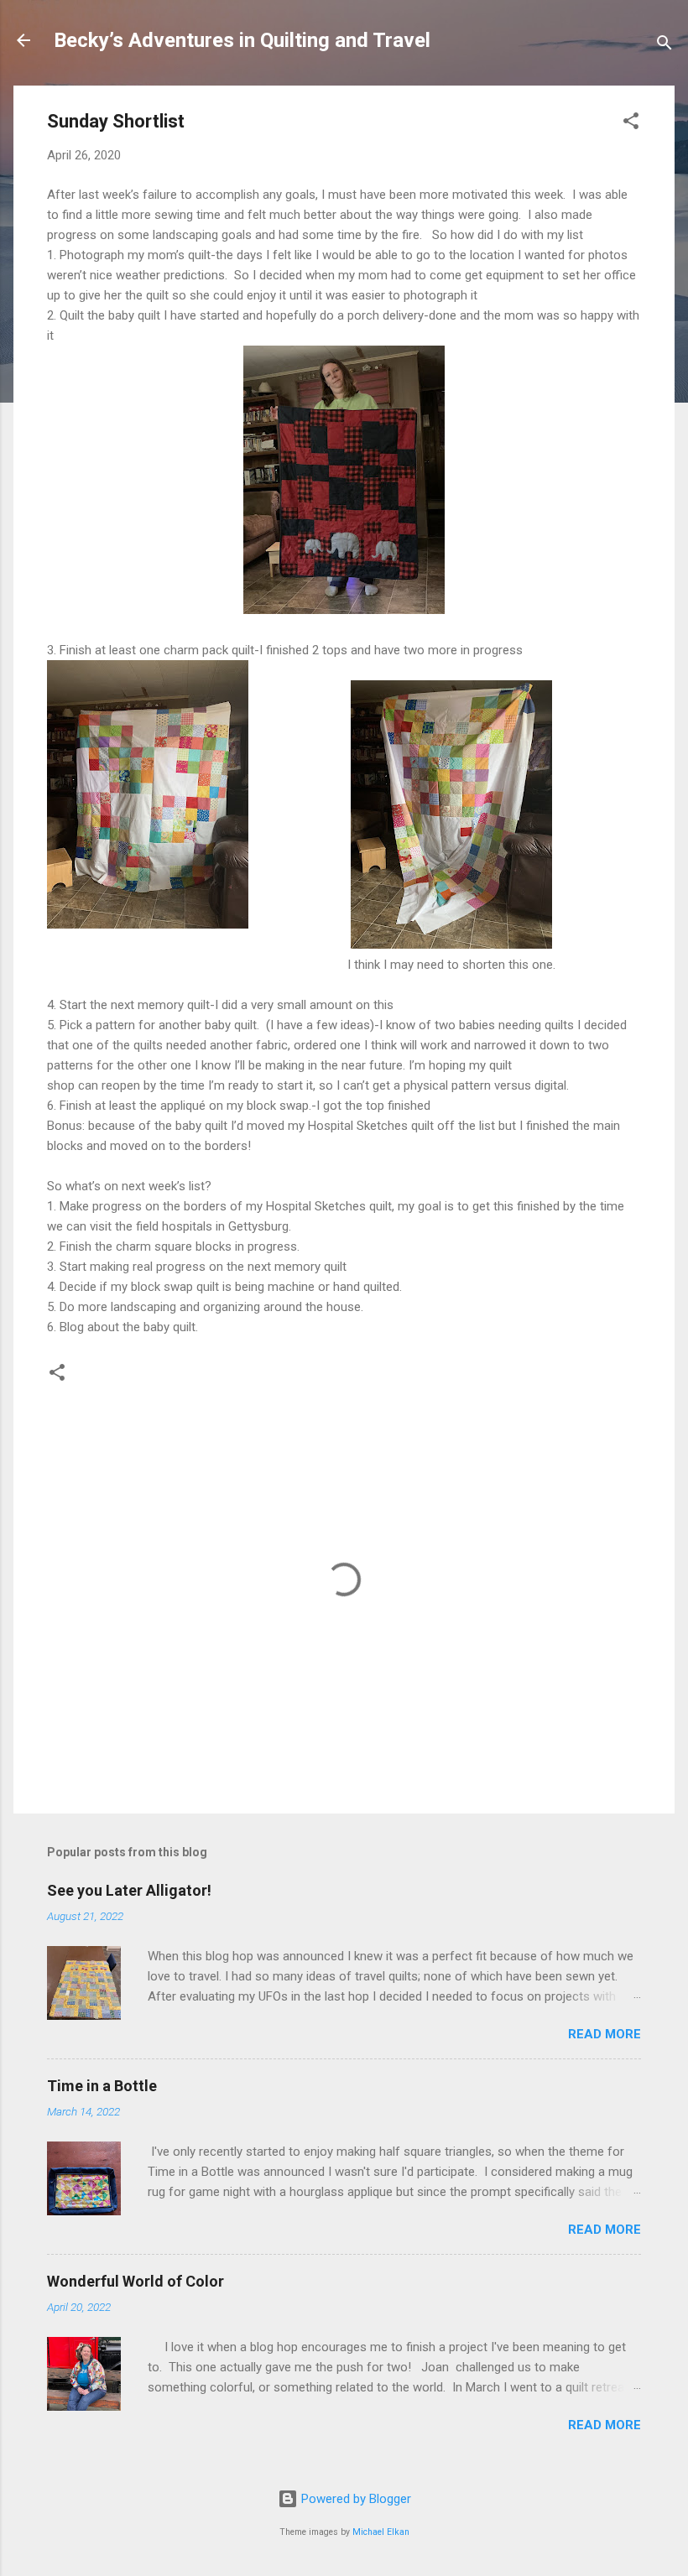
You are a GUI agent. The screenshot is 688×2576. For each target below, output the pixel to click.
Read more (605, 2034)
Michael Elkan (381, 2532)
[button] (631, 124)
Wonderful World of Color (136, 2281)
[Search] (665, 46)
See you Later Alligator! (129, 1890)
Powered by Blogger (354, 2499)
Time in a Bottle (102, 2086)
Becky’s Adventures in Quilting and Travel (242, 40)
